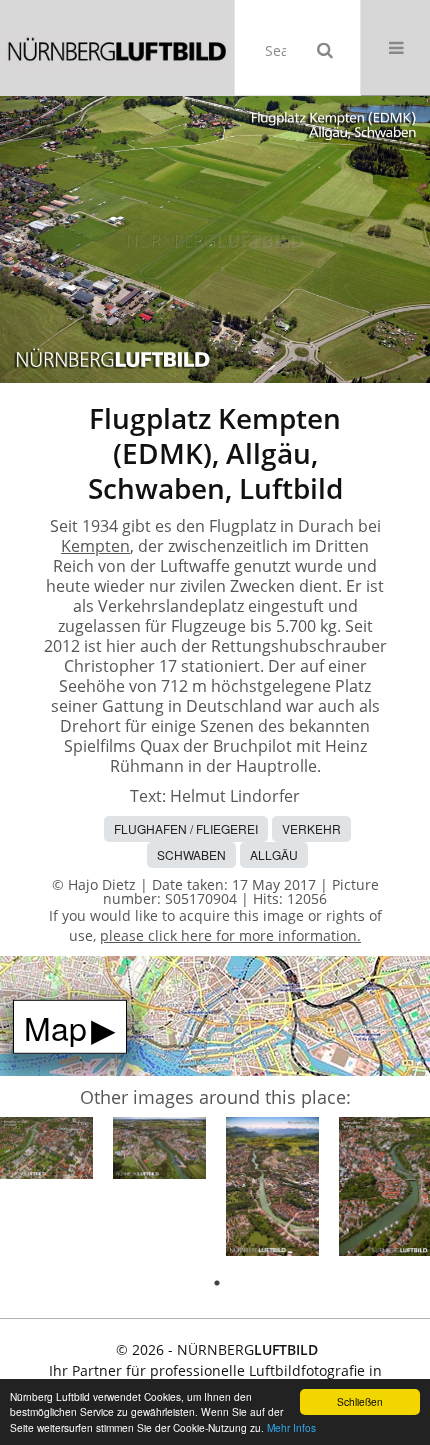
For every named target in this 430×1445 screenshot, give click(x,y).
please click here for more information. (230, 935)
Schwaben (191, 854)
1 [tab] (217, 1283)
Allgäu (274, 854)
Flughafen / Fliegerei (186, 828)
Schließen (360, 1401)
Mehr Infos (291, 1427)
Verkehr (311, 828)
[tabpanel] (46, 1151)
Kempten (95, 546)
